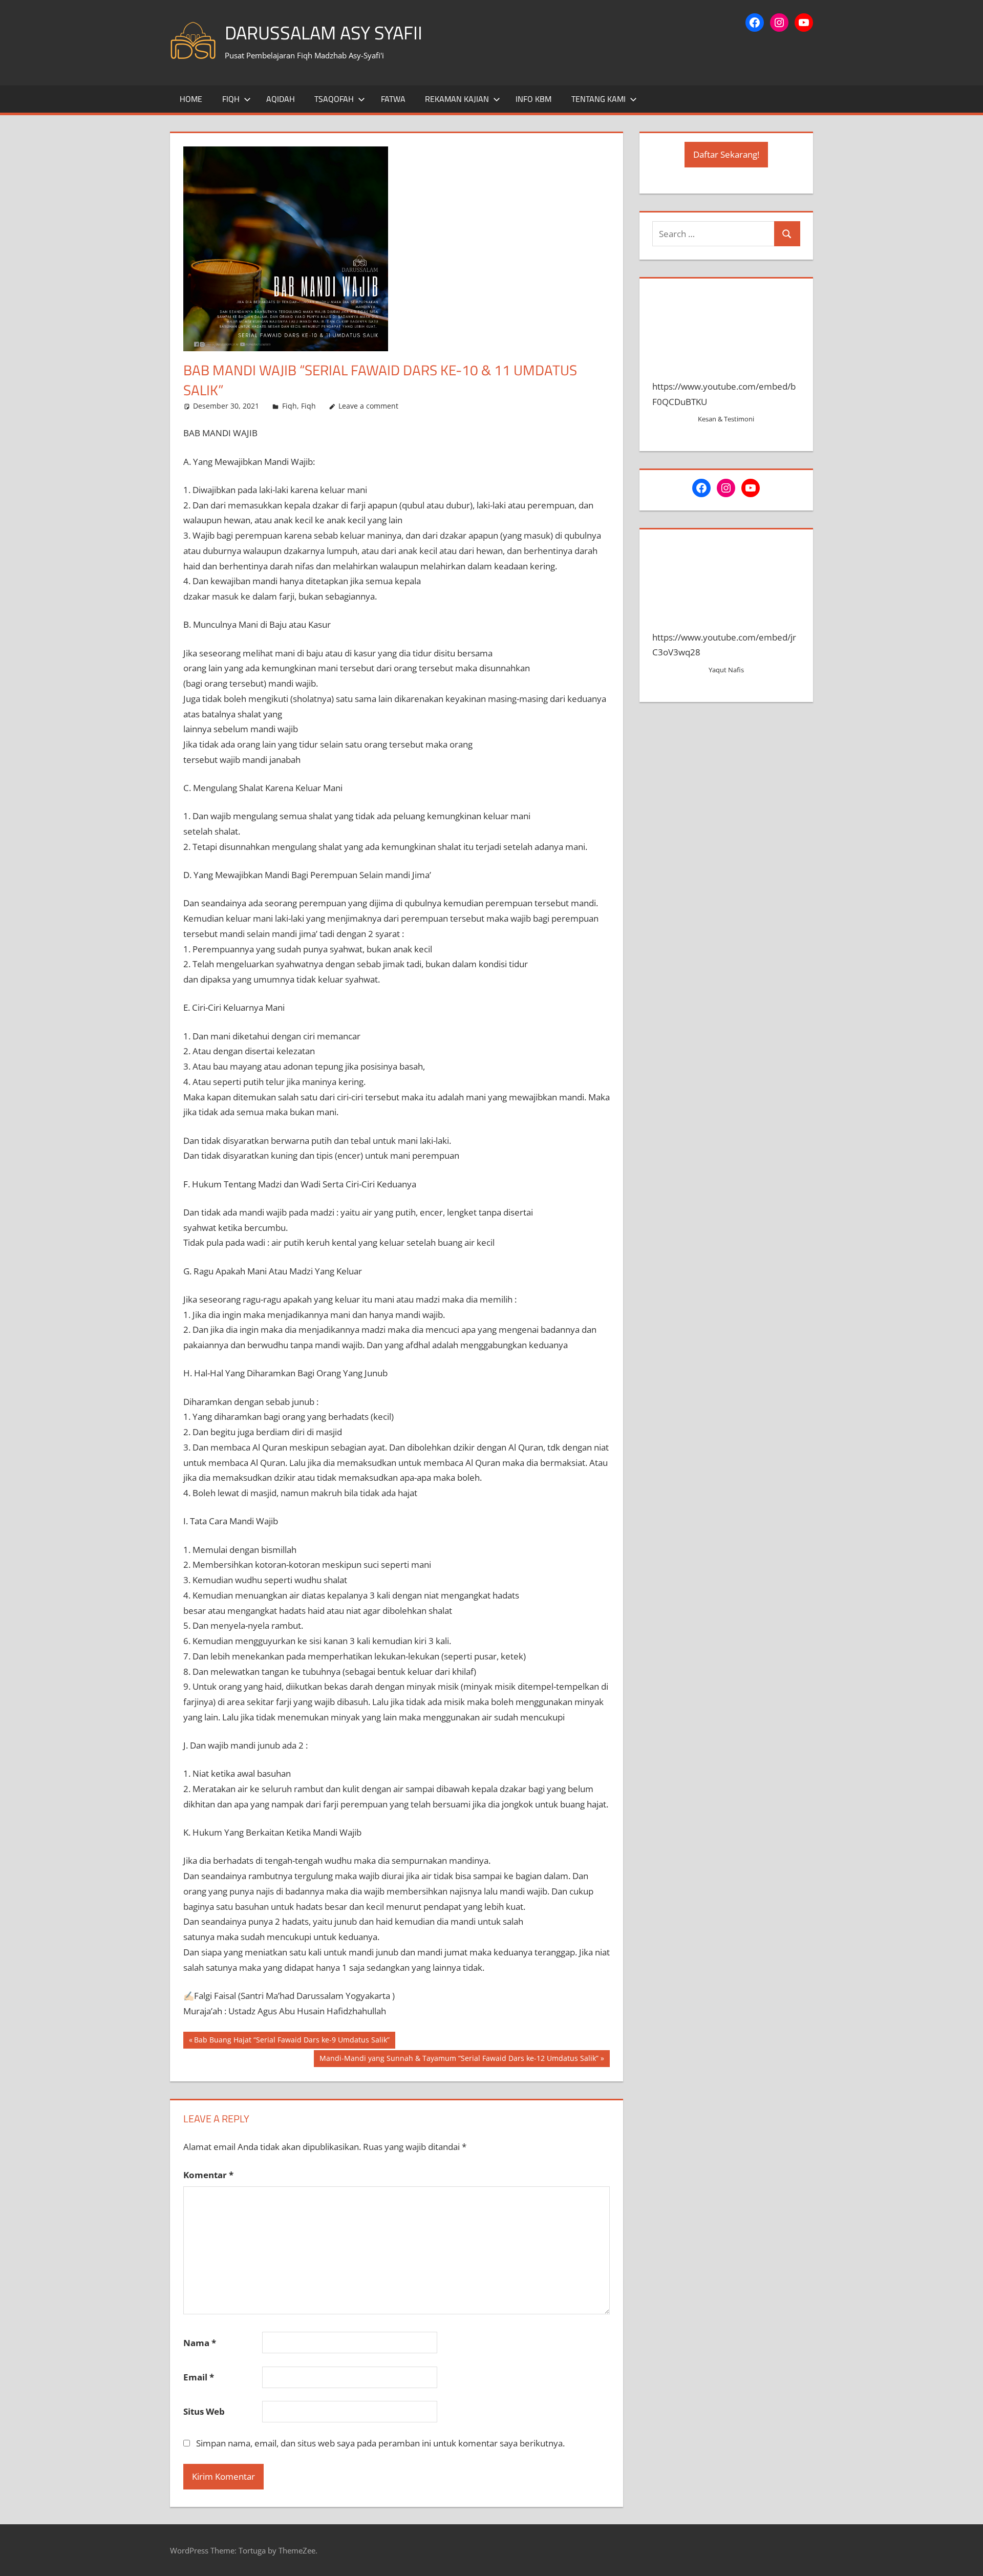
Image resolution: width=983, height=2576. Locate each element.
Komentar (208, 2175)
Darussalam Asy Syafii (324, 33)
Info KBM (533, 99)
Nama (200, 2343)
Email (199, 2377)
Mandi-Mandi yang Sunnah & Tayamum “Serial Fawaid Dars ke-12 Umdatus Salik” (459, 2060)
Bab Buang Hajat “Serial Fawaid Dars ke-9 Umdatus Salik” (292, 2041)
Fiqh (231, 99)
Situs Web (204, 2411)
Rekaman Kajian (457, 99)
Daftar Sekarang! (726, 154)
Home (191, 99)
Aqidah (281, 99)
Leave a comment (368, 406)
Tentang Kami (599, 99)
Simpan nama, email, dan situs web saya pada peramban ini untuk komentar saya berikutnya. (380, 2443)
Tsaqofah (334, 99)
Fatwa (393, 99)
